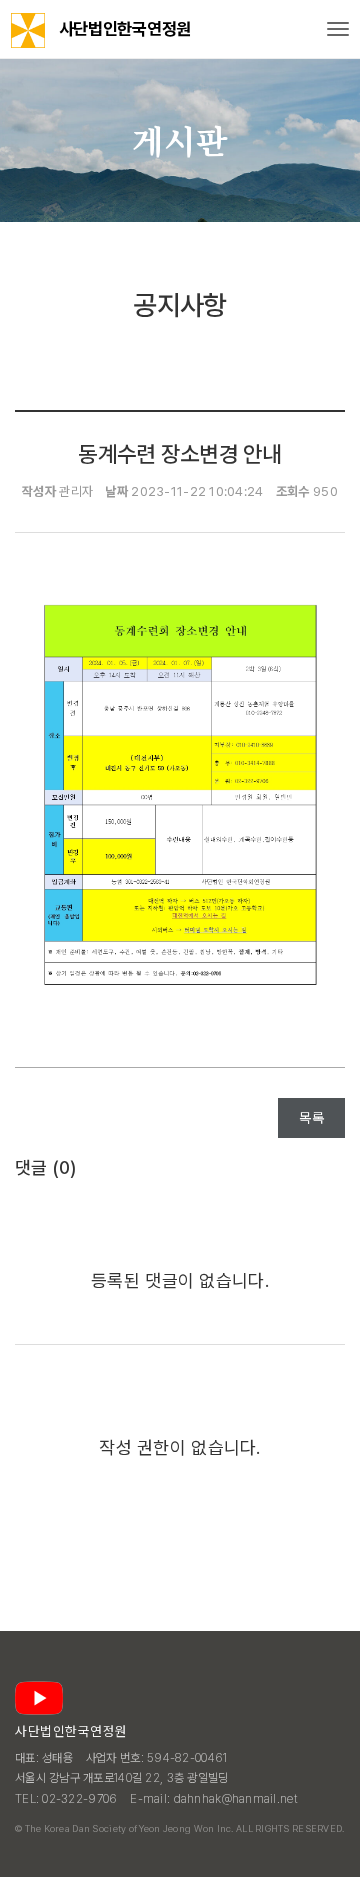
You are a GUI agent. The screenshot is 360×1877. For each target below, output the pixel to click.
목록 (311, 1118)
